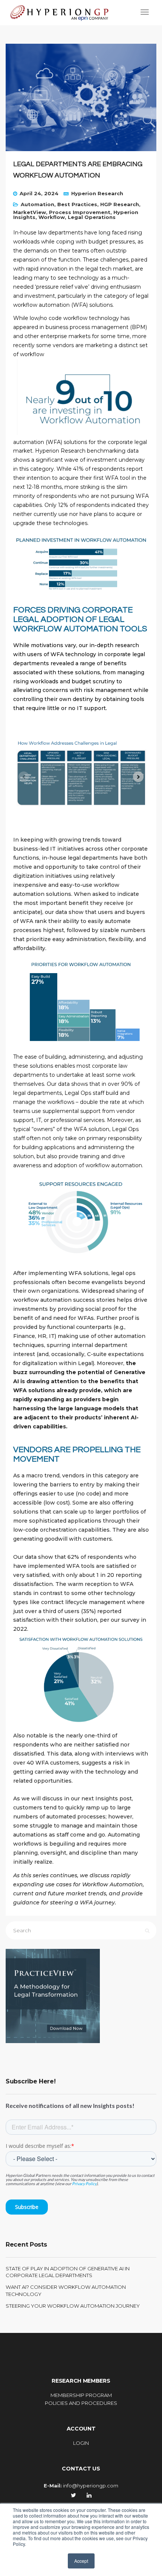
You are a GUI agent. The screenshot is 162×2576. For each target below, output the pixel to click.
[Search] (147, 1931)
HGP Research (120, 204)
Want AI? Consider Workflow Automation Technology (66, 2290)
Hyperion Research (97, 193)
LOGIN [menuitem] (81, 2443)
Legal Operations (92, 217)
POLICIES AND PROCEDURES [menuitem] (81, 2403)
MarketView (30, 212)
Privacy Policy (84, 2183)
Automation (37, 204)
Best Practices (77, 204)
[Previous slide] (24, 777)
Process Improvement (80, 212)
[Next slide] (138, 777)
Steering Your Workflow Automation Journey (73, 2306)
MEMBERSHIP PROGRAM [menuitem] (81, 2395)
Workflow (52, 217)
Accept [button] (81, 2561)
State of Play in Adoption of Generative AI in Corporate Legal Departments (68, 2272)
